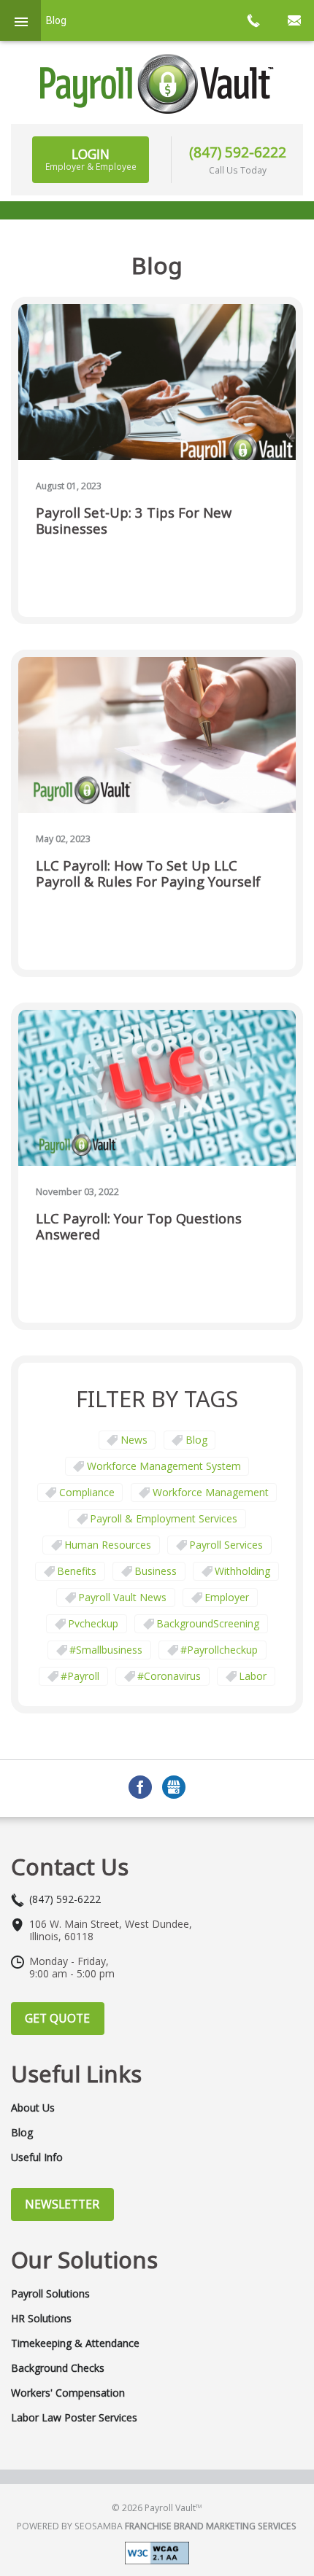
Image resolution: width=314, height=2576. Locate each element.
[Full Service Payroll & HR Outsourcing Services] (157, 84)
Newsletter (62, 2204)
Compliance (87, 1492)
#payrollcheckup (219, 1650)
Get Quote (57, 2018)
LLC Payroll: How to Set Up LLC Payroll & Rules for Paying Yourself (148, 874)
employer (227, 1597)
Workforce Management (211, 1492)
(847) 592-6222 (238, 152)
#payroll (80, 1676)
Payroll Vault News (122, 1597)
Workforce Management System (164, 1466)
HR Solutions (41, 2319)
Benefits (77, 1571)
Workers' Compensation (68, 2393)
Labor (253, 1676)
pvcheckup (93, 1623)
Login (91, 159)
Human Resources (108, 1545)
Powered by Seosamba (157, 2526)
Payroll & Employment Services (164, 1518)
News (134, 1440)
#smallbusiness (106, 1650)
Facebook (140, 1787)
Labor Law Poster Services (74, 2418)
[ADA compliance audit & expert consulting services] (157, 2552)
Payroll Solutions (50, 2294)
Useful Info (37, 2157)
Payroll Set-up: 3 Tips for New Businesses (134, 521)
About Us (33, 2108)
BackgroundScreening (208, 1623)
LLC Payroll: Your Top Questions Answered (139, 1227)
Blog (196, 1440)
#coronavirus (169, 1676)
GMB (174, 1787)
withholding (242, 1571)
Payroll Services (226, 1545)
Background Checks (58, 2368)
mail (294, 20)
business (156, 1571)
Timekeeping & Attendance (75, 2343)
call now (253, 20)
